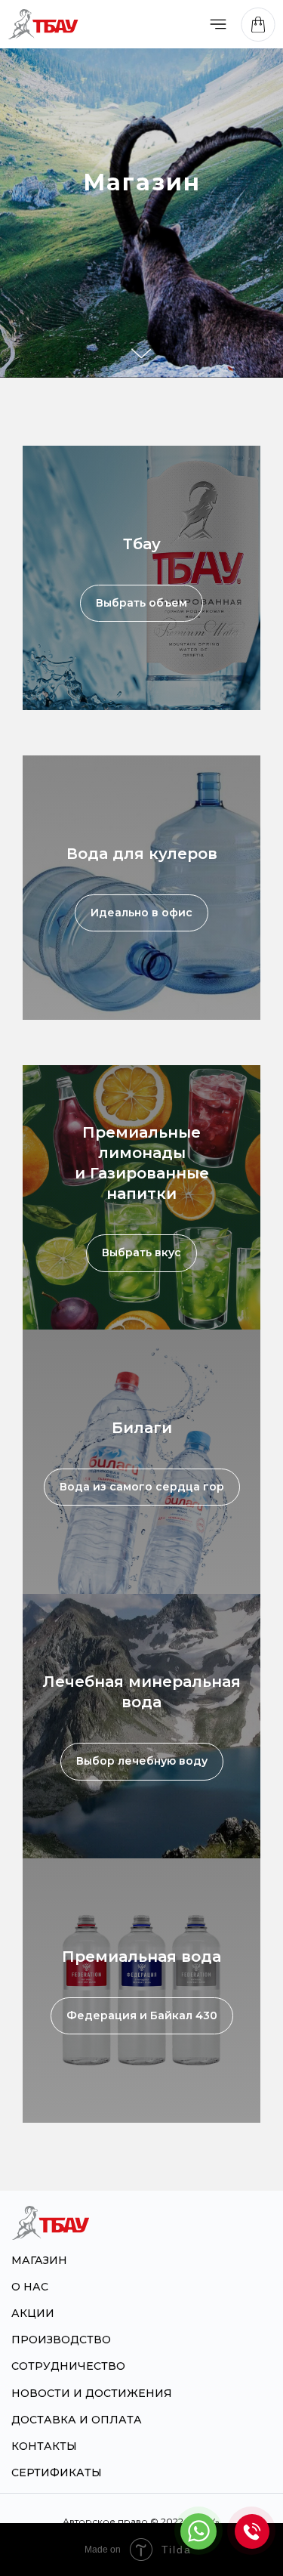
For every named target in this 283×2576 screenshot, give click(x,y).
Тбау (142, 544)
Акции (33, 2313)
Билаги (142, 1428)
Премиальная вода (141, 1957)
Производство (61, 2340)
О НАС (30, 2287)
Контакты (44, 2446)
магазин (39, 2260)
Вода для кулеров (142, 854)
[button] (252, 2531)
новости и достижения (92, 2393)
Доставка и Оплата (77, 2420)
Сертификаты (57, 2473)
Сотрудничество (68, 2366)
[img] (218, 24)
